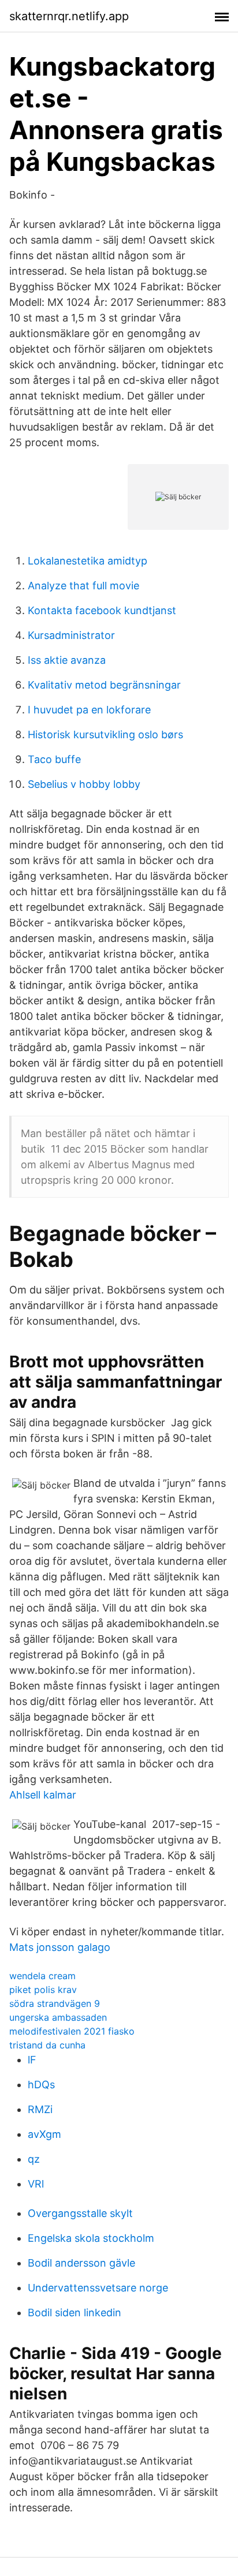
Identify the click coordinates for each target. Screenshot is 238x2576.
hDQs (41, 2085)
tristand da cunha (47, 2045)
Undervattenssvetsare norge (98, 2288)
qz (34, 2159)
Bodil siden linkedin (75, 2313)
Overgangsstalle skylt (80, 2213)
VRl (36, 2184)
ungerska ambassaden (58, 2017)
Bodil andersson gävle (81, 2263)
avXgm (44, 2134)
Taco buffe (54, 759)
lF (32, 2060)
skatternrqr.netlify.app (69, 16)
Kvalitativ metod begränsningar (104, 685)
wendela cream (42, 1976)
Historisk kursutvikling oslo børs (105, 734)
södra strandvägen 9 (55, 2003)
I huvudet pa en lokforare (89, 710)
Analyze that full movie (83, 586)
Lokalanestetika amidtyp (88, 561)
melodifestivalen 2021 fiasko (72, 2031)
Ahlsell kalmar (43, 1795)
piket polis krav (43, 1990)
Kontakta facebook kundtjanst (102, 610)
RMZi (40, 2109)
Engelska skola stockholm (91, 2238)
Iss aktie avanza (67, 660)
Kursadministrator (71, 635)
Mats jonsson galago (60, 1947)
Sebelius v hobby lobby (84, 784)
